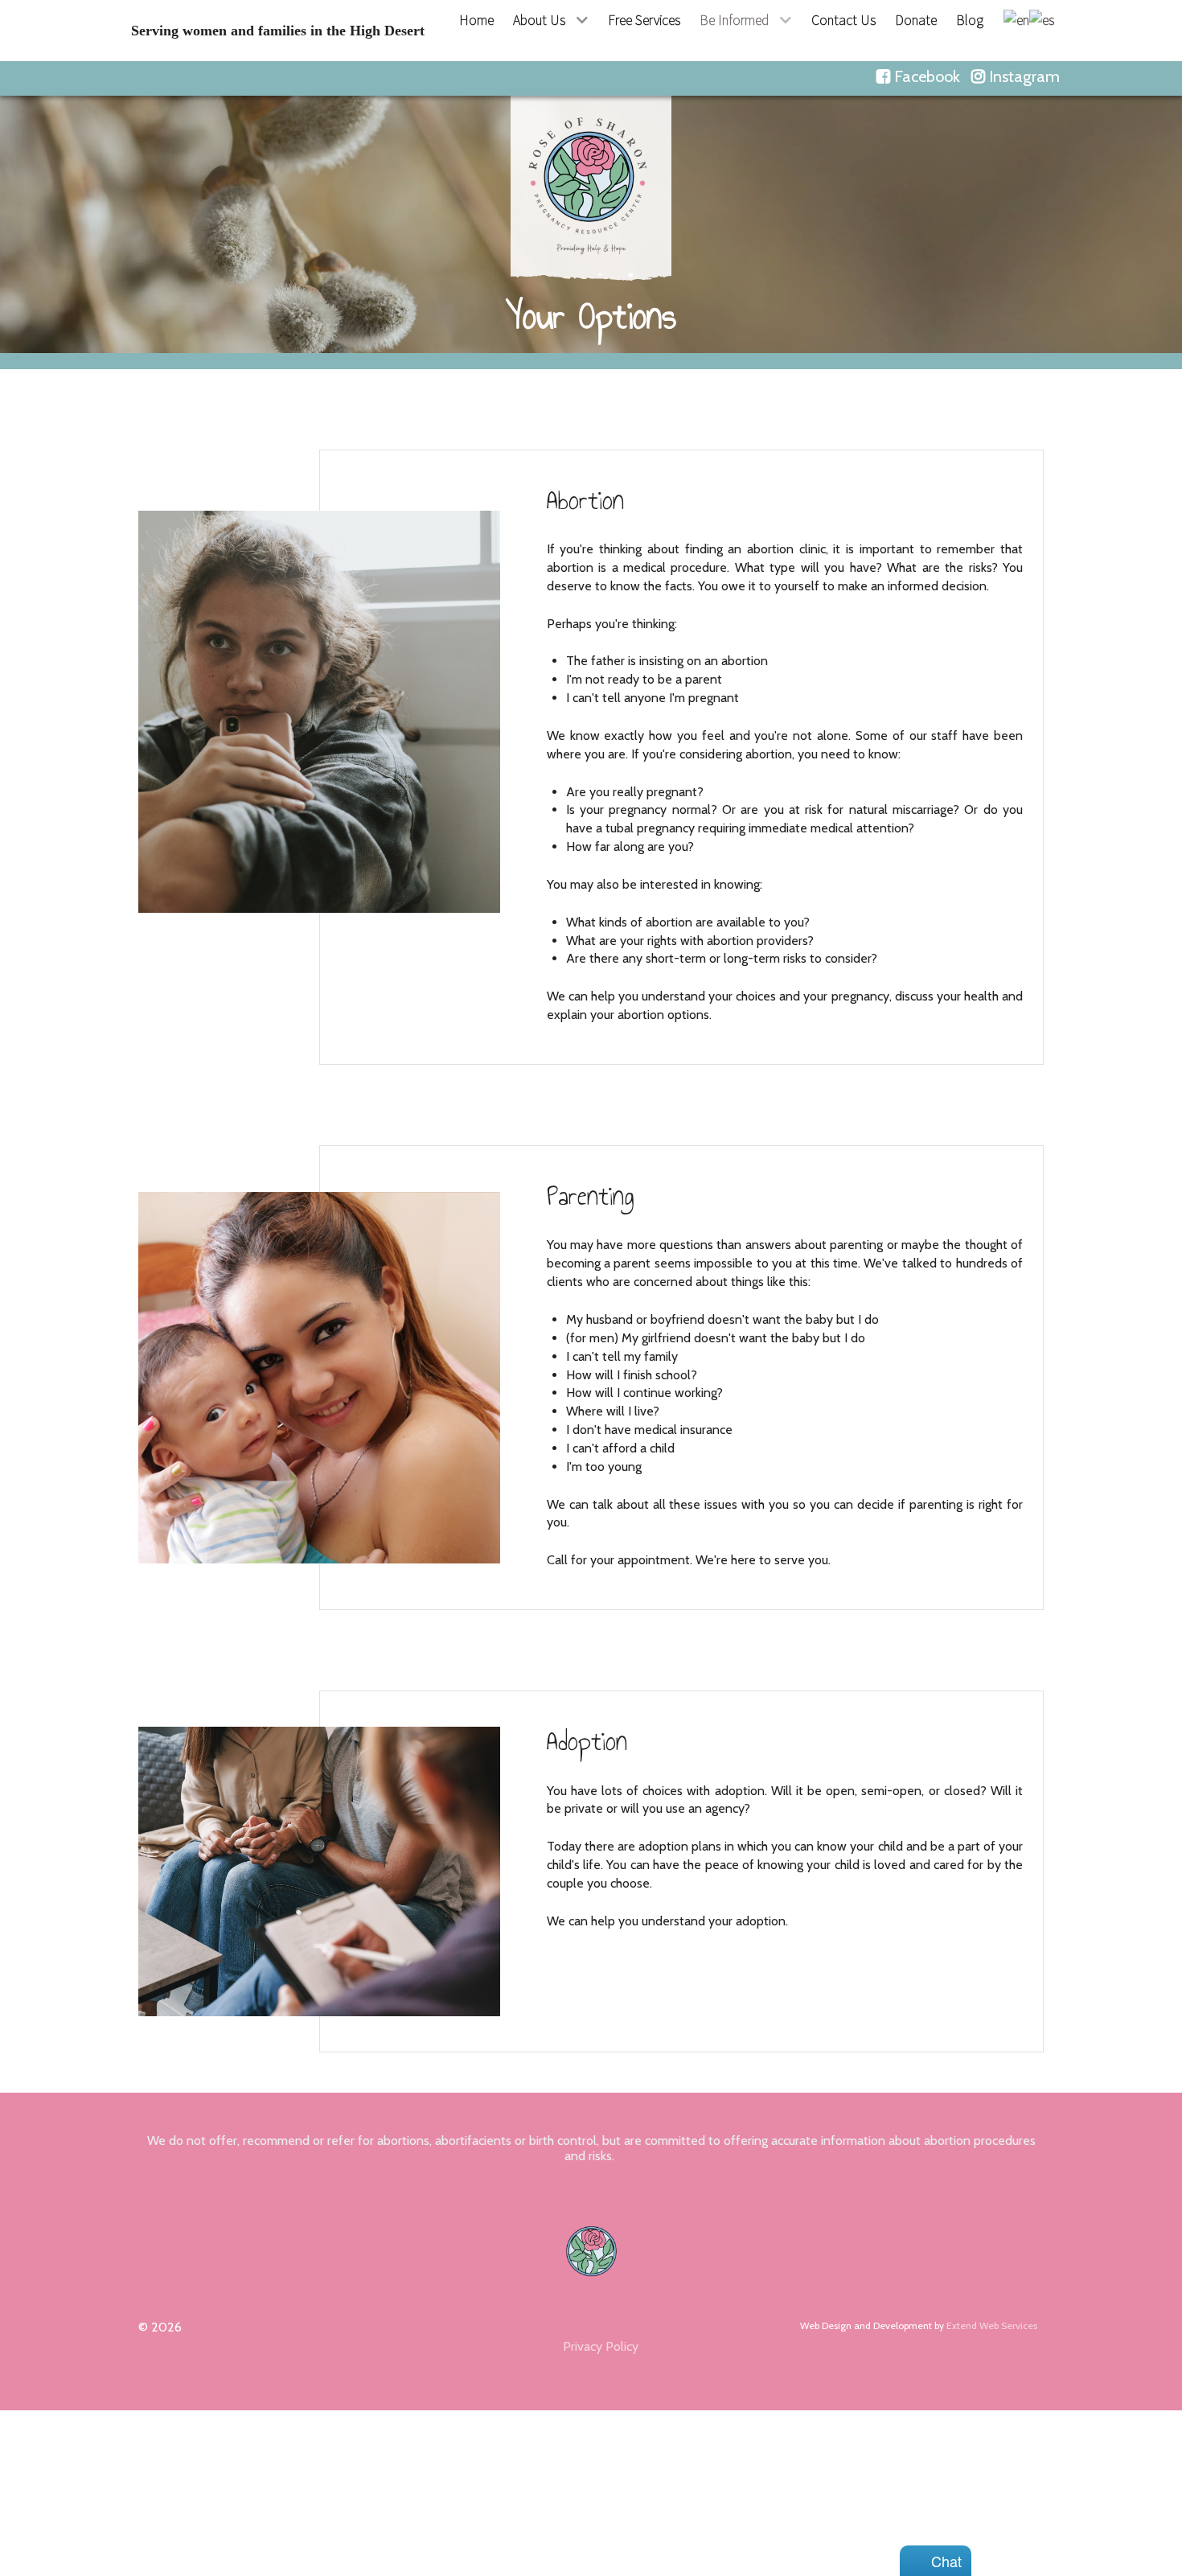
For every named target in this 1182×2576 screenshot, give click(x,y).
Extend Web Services (992, 2325)
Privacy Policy (601, 2346)
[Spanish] (1042, 18)
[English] (1016, 18)
